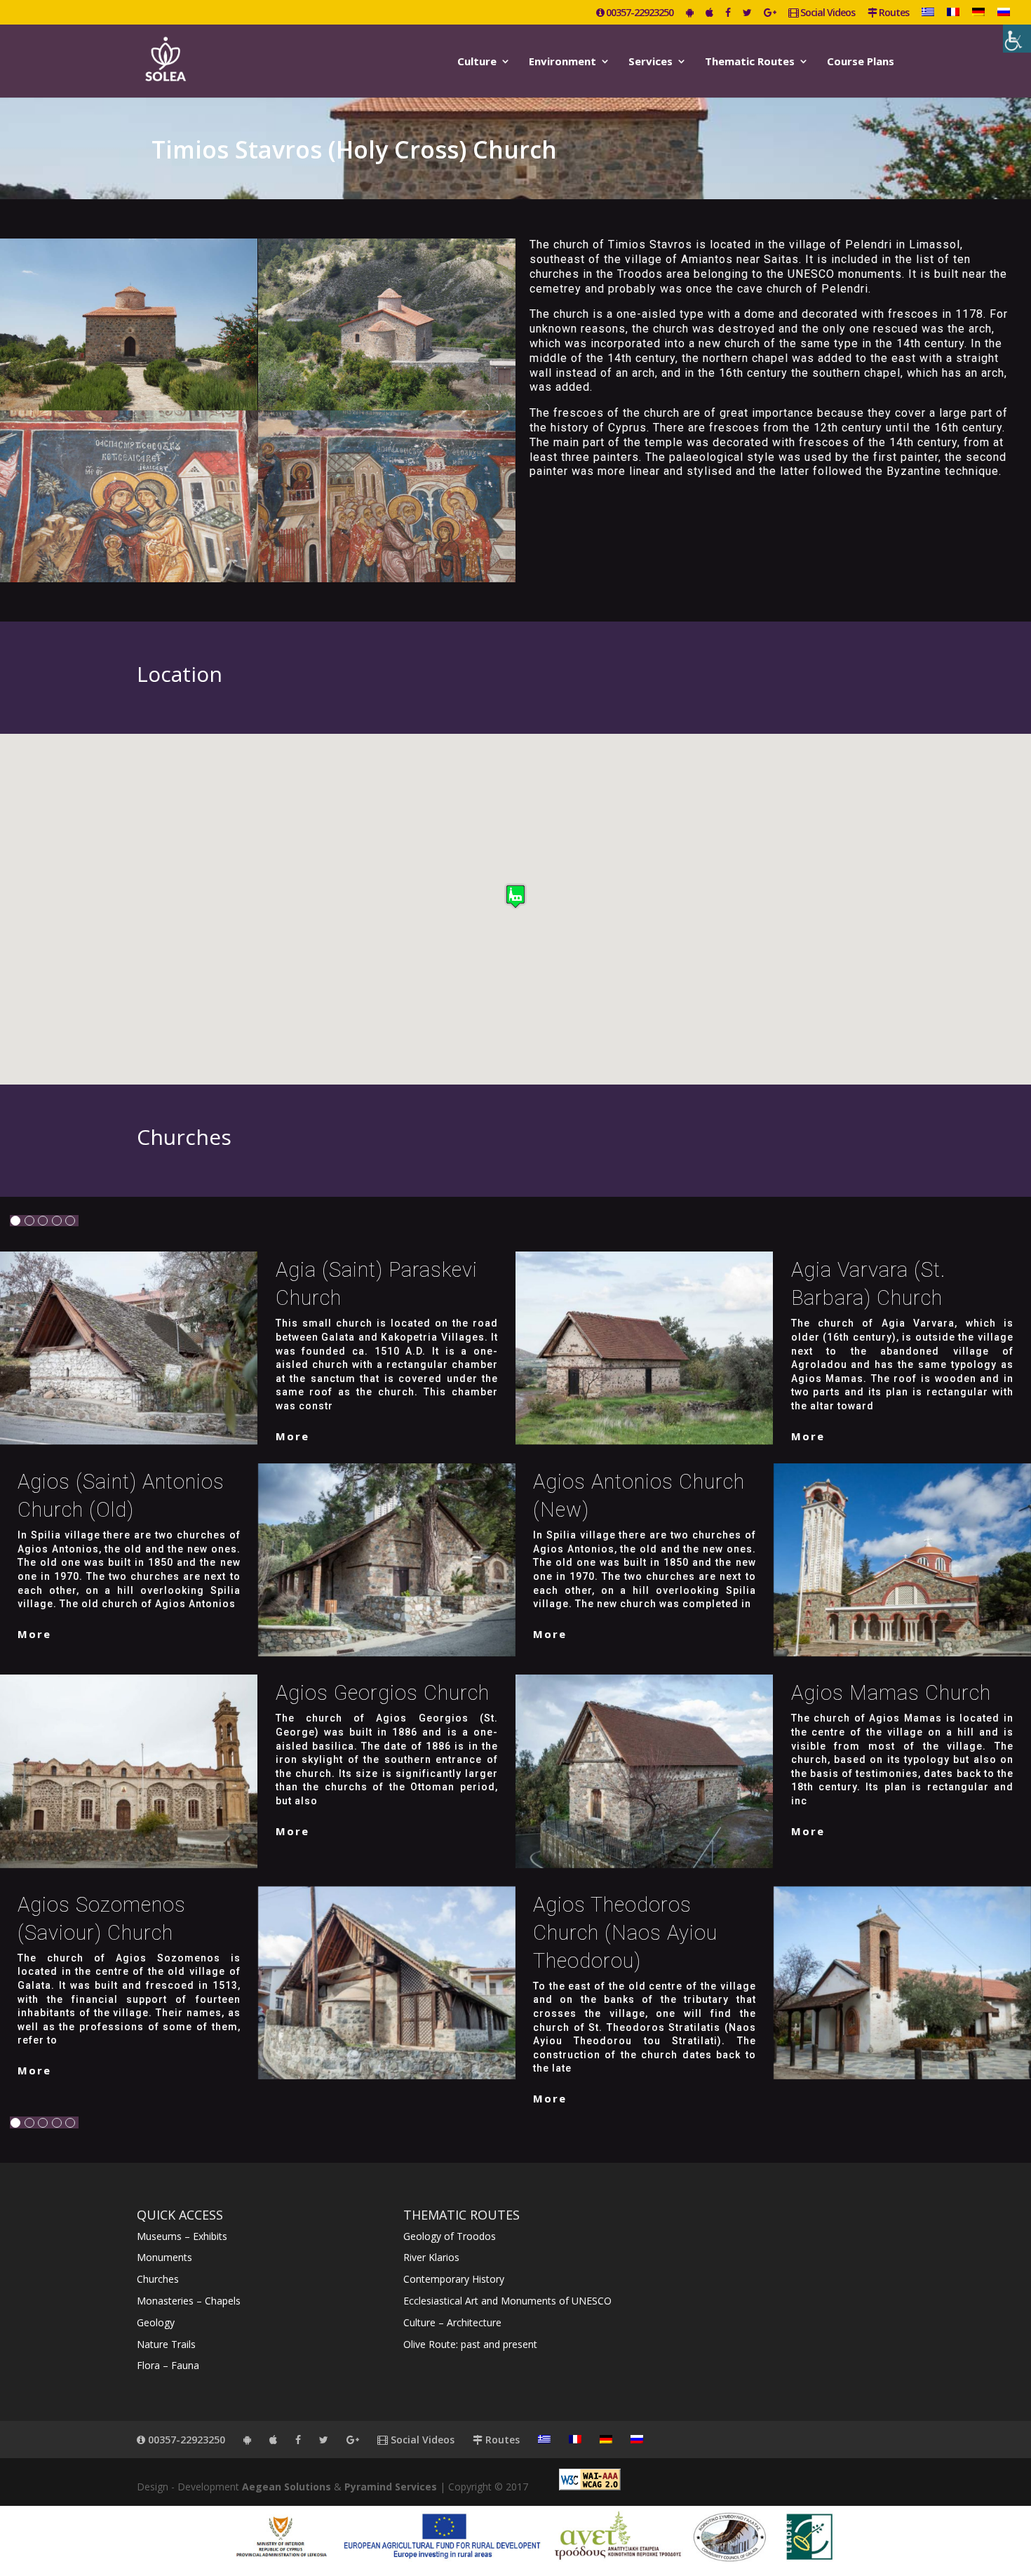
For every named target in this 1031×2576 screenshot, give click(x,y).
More (292, 1436)
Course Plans (861, 62)
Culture (477, 62)
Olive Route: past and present (470, 2344)
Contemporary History (454, 2279)
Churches (158, 2279)
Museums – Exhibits (182, 2236)
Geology (156, 2322)
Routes (893, 13)
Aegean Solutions (287, 2487)
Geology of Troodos (450, 2236)
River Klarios (431, 2257)
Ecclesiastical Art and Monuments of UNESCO (507, 2301)
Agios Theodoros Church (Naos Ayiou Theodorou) (625, 1933)
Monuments (164, 2257)
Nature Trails (166, 2344)
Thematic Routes (750, 62)
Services (651, 62)
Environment (562, 62)
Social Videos (827, 13)
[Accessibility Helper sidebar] (1017, 39)
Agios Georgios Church (383, 1693)
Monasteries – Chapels (189, 2301)
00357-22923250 (639, 13)
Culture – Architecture (452, 2322)
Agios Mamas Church (891, 1693)
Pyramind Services (391, 2487)
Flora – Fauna (168, 2365)
